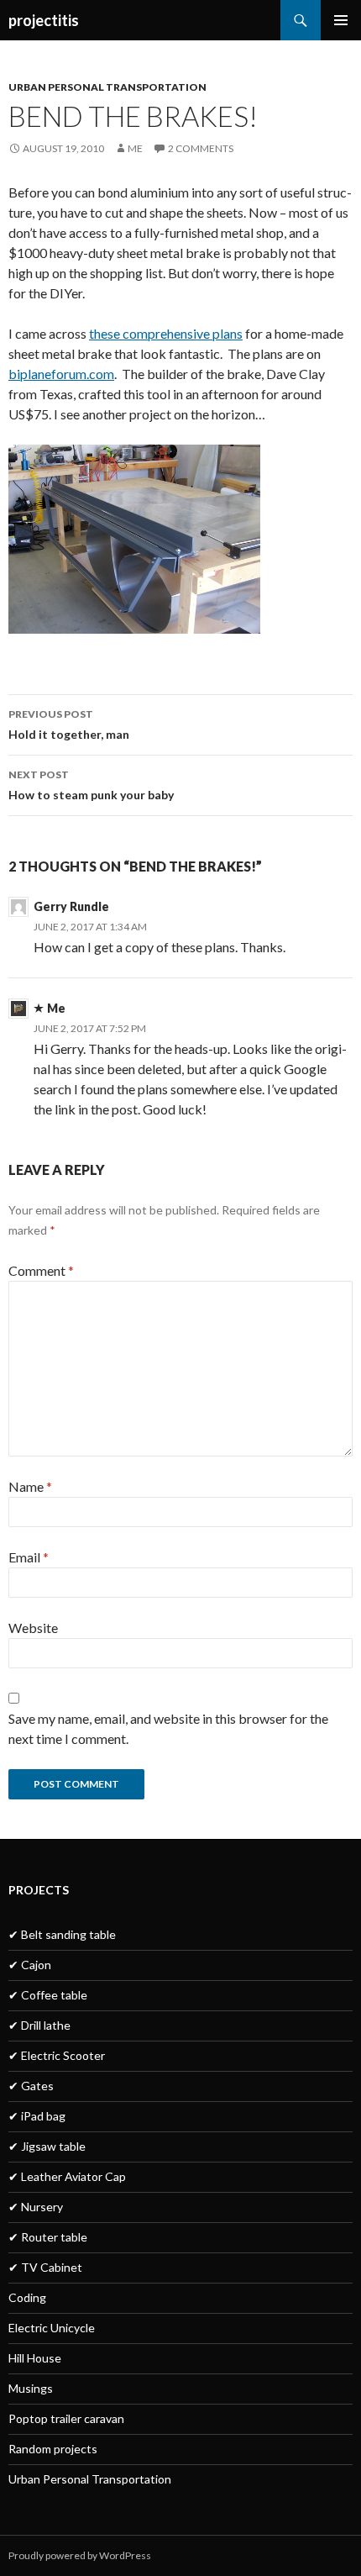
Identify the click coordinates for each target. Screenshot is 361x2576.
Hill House (35, 2358)
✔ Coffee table (48, 1995)
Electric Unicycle (52, 2328)
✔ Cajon (30, 1965)
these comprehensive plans (166, 333)
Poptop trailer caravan (66, 2418)
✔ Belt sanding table (62, 1934)
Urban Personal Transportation (107, 87)
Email (29, 1557)
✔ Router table (48, 2237)
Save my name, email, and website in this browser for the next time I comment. (168, 1728)
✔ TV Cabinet (45, 2267)
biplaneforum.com (61, 374)
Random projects (53, 2449)
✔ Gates (31, 2086)
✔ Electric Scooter (57, 2055)
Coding (27, 2297)
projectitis (44, 20)
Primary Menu (341, 20)
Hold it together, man (69, 724)
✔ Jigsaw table (47, 2146)
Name (30, 1486)
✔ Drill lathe (39, 2025)
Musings (31, 2388)
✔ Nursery (36, 2207)
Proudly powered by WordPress (80, 2555)
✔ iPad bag (37, 2116)
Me (135, 148)
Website (33, 1628)
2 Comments (201, 148)
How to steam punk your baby (91, 785)
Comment (41, 1270)
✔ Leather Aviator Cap (67, 2176)
